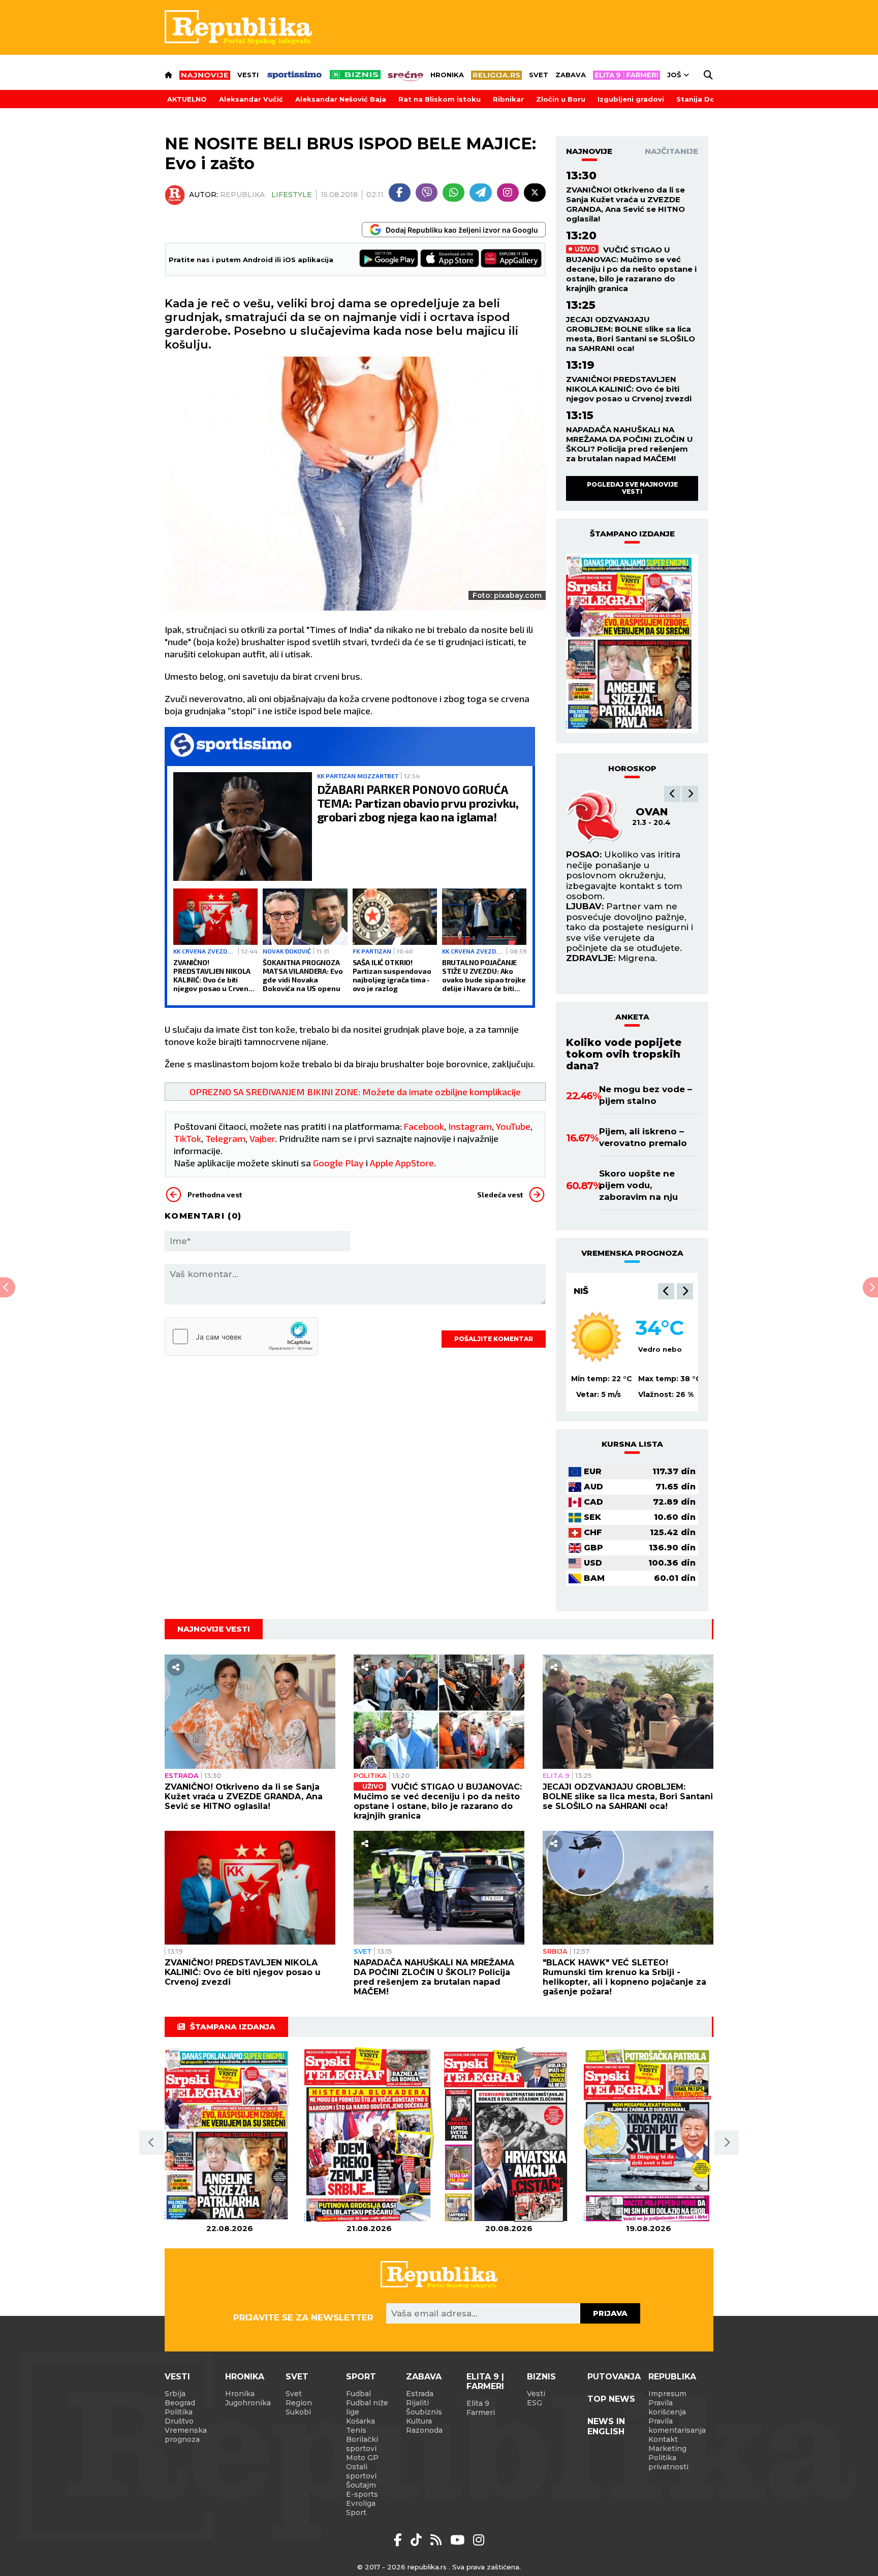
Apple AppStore (402, 1163)
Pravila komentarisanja (677, 2426)
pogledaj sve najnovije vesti (632, 488)
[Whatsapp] (453, 193)
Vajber (262, 1138)
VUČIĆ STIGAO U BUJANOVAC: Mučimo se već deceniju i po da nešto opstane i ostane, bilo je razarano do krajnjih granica (631, 269)
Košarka (360, 2421)
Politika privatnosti (668, 2462)
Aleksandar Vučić (251, 99)
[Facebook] (400, 193)
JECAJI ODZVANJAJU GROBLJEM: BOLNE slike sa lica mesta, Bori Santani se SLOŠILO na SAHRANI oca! (631, 334)
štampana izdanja (233, 2027)
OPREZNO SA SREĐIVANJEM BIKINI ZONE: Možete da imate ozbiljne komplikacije (355, 1092)
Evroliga (361, 2503)
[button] (672, 794)
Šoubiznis (424, 2412)
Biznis (541, 2377)
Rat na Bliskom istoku (440, 99)
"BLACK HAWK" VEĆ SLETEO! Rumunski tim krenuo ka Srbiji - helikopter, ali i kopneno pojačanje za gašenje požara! (624, 1977)
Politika (370, 1775)
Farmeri (481, 2412)
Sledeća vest (500, 1195)
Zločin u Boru (561, 99)
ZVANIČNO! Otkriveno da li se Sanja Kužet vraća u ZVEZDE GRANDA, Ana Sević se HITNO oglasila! (625, 204)
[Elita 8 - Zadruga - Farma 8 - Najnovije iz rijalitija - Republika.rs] (626, 75)
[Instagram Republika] (479, 2540)
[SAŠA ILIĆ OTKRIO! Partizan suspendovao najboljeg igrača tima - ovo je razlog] (395, 917)
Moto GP (362, 2458)
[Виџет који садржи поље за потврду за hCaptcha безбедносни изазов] (241, 1337)
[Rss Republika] (438, 2540)
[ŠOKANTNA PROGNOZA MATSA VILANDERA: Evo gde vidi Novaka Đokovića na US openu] (305, 917)
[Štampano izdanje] (229, 2135)
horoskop (632, 768)
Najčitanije (671, 151)
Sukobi (298, 2412)
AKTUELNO (187, 99)
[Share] (176, 1667)
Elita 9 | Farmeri (485, 2381)
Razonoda (424, 2430)
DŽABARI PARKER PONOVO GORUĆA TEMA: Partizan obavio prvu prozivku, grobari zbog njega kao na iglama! (418, 803)
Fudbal (358, 2394)
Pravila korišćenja (667, 2407)
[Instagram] (508, 193)
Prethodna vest (215, 1195)
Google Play (338, 1163)
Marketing (667, 2448)
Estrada (182, 1775)
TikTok (187, 1138)
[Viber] (427, 193)
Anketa (632, 1017)
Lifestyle (292, 195)
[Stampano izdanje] (632, 644)
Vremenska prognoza (186, 2435)
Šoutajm (361, 2485)
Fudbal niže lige (367, 2407)
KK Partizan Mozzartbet (358, 776)
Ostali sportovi (361, 2471)
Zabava (571, 75)
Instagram (470, 1126)
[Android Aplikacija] (389, 259)
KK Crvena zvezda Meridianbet (205, 951)
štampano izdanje (632, 534)
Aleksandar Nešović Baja (341, 99)
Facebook (424, 1126)
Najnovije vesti (214, 1629)
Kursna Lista (632, 1444)
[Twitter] (535, 193)
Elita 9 (556, 1775)
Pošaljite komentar (494, 1339)
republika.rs (427, 2567)
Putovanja (614, 2377)
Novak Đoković (287, 951)
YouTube (513, 1126)
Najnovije (589, 151)
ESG (535, 2403)
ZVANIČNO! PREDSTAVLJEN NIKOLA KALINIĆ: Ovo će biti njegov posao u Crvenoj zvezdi (214, 975)
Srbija (555, 1951)
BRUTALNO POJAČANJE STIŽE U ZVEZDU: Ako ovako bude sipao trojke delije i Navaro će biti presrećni (484, 975)
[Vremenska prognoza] (597, 1337)
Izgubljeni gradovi (631, 99)
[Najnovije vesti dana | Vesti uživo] (355, 75)
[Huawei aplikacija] (511, 259)
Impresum (667, 2394)
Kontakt (663, 2439)
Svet (539, 75)
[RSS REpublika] (459, 2540)
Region (299, 2403)
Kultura (419, 2421)
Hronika (447, 75)
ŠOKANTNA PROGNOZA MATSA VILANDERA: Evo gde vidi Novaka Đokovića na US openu (303, 975)
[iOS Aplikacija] (450, 259)
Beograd (180, 2403)
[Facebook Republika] (400, 2540)
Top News (611, 2399)
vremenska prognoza (632, 1253)
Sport (361, 2377)
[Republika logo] (238, 27)
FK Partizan (372, 951)
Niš (581, 1291)
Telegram (225, 1138)
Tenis (356, 2430)
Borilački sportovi (362, 2444)
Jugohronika (248, 2403)
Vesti (248, 75)
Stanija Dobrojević (711, 99)
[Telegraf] (480, 193)
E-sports (362, 2494)
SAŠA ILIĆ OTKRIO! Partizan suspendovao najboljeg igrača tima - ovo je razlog (392, 975)
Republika (672, 2377)
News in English (606, 2426)
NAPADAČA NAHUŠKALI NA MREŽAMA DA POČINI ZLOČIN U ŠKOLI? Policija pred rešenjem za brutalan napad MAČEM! (630, 444)
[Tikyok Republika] (418, 2540)
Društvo (179, 2421)
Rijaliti (417, 2403)
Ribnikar (508, 99)
